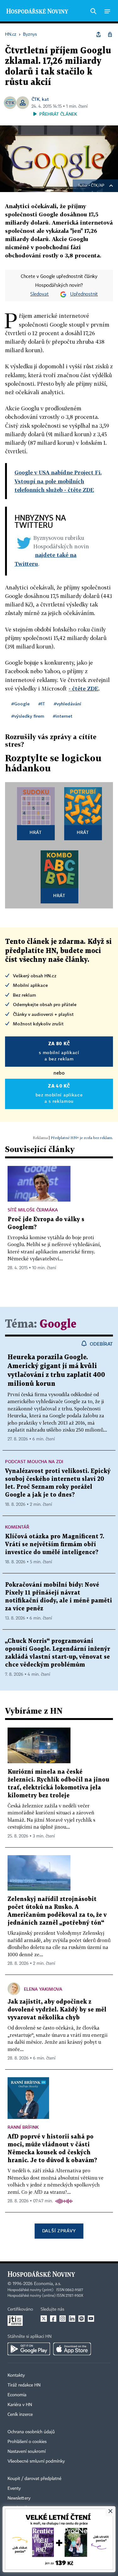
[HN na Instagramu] (63, 2319)
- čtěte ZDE (84, 688)
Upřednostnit (84, 294)
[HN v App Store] (72, 2349)
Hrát (36, 832)
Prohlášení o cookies (27, 2442)
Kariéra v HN (20, 2405)
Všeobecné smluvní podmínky (36, 2461)
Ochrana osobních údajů (31, 2432)
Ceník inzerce (20, 2415)
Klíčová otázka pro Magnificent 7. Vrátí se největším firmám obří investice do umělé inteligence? (55, 1544)
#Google (20, 704)
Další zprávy (59, 2231)
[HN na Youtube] (91, 2319)
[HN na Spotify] (81, 2319)
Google (58, 1324)
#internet (63, 716)
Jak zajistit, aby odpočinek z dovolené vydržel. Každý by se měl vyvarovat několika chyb (57, 2010)
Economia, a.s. (48, 2284)
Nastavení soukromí (27, 2452)
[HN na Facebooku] (53, 2319)
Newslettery (19, 2498)
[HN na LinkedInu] (72, 2319)
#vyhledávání (67, 704)
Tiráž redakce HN (24, 2385)
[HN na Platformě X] (44, 2319)
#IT (42, 704)
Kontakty (16, 2375)
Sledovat (39, 294)
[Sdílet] (98, 34)
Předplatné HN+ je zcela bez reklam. (82, 1138)
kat (45, 99)
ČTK (36, 99)
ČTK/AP (98, 186)
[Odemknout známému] (110, 34)
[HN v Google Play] (29, 2349)
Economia (17, 2395)
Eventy (14, 2489)
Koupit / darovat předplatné (34, 2479)
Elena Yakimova (43, 1989)
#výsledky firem (28, 716)
